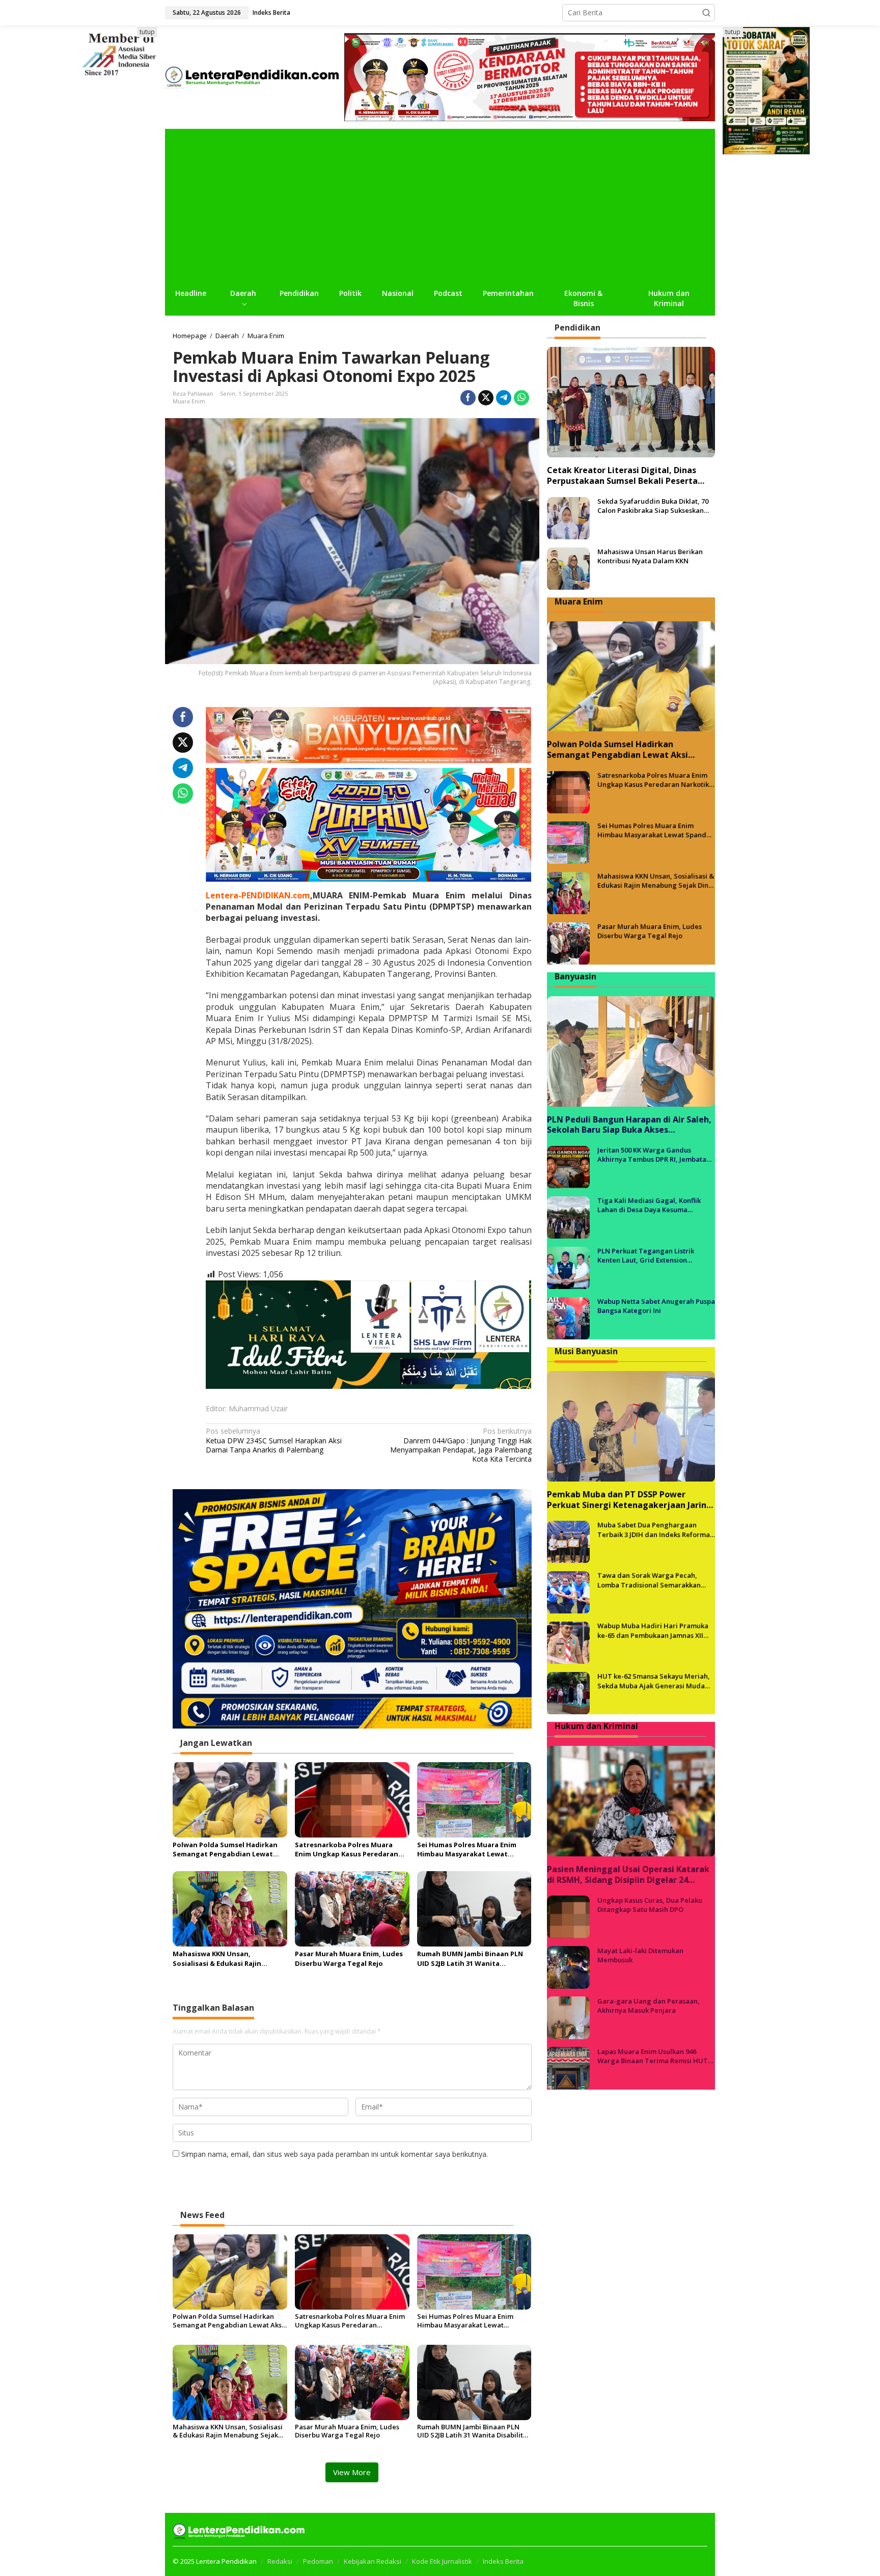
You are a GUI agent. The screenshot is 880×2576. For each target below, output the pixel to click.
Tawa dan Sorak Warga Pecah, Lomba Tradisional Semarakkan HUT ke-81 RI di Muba (649, 1580)
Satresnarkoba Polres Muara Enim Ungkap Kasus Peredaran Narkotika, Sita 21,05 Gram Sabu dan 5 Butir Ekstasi (349, 1849)
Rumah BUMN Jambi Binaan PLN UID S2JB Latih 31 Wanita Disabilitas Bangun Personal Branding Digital (470, 1958)
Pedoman (318, 2561)
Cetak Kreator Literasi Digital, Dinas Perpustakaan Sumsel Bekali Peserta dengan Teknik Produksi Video (622, 476)
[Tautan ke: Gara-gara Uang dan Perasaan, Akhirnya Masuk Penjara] (568, 2017)
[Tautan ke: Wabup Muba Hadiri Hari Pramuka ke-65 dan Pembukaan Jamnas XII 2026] (568, 1642)
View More (352, 2472)
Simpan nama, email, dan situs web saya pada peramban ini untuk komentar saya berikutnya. (335, 2154)
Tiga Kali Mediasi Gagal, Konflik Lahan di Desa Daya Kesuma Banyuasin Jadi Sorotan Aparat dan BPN (654, 1205)
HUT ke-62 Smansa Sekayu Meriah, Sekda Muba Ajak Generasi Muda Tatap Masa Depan (654, 1681)
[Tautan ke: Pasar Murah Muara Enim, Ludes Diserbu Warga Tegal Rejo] (568, 943)
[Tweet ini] (486, 398)
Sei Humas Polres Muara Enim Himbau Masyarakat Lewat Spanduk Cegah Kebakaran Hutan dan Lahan (467, 1849)
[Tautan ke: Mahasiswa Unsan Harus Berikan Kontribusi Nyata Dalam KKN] (568, 568)
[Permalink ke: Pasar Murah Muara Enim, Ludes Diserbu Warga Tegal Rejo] (352, 1908)
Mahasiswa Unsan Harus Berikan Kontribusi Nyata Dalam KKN (650, 557)
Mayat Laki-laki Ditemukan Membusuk (640, 1955)
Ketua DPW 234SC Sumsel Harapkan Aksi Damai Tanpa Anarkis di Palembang (274, 1440)
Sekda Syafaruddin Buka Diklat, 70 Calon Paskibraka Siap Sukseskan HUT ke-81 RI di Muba (653, 506)
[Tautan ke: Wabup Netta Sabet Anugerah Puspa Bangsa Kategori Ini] (568, 1318)
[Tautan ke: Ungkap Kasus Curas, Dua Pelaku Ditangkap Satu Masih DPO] (568, 1916)
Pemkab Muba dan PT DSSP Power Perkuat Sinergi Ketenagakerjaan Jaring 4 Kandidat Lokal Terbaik (629, 1500)
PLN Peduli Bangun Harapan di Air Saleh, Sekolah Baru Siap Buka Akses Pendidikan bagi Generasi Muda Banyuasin (629, 1125)
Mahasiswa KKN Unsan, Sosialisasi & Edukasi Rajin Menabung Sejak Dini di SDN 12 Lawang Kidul (225, 1958)
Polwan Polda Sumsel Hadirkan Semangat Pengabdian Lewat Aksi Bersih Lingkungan (225, 1849)
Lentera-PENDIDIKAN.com (258, 895)
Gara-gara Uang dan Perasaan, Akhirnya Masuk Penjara (649, 2006)
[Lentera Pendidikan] (255, 76)
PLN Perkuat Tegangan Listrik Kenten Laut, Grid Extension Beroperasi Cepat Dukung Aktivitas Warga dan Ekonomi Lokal (653, 1256)
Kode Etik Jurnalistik (442, 2561)
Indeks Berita (503, 2561)
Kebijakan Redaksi (373, 2561)
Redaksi (280, 2561)
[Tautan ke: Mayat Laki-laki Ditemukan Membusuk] (568, 1967)
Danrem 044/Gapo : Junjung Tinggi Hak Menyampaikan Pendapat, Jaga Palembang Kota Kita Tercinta (461, 1445)
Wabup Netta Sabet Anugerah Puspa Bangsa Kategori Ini (656, 1306)
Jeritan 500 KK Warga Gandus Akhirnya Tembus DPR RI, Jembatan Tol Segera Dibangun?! (654, 1155)
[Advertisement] (440, 205)
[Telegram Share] (504, 398)
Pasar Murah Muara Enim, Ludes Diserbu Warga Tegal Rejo (349, 1958)
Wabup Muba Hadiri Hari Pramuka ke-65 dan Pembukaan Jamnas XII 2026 (653, 1631)
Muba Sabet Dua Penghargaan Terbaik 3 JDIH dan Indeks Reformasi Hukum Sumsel (656, 1530)
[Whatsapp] (521, 398)
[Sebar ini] (468, 398)
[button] (706, 13)
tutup (147, 32)
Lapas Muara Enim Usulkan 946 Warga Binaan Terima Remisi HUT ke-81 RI (653, 2056)
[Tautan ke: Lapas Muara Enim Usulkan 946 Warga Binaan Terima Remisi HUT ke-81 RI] (568, 2067)
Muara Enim (189, 401)
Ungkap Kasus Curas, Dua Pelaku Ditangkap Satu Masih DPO (650, 1905)
